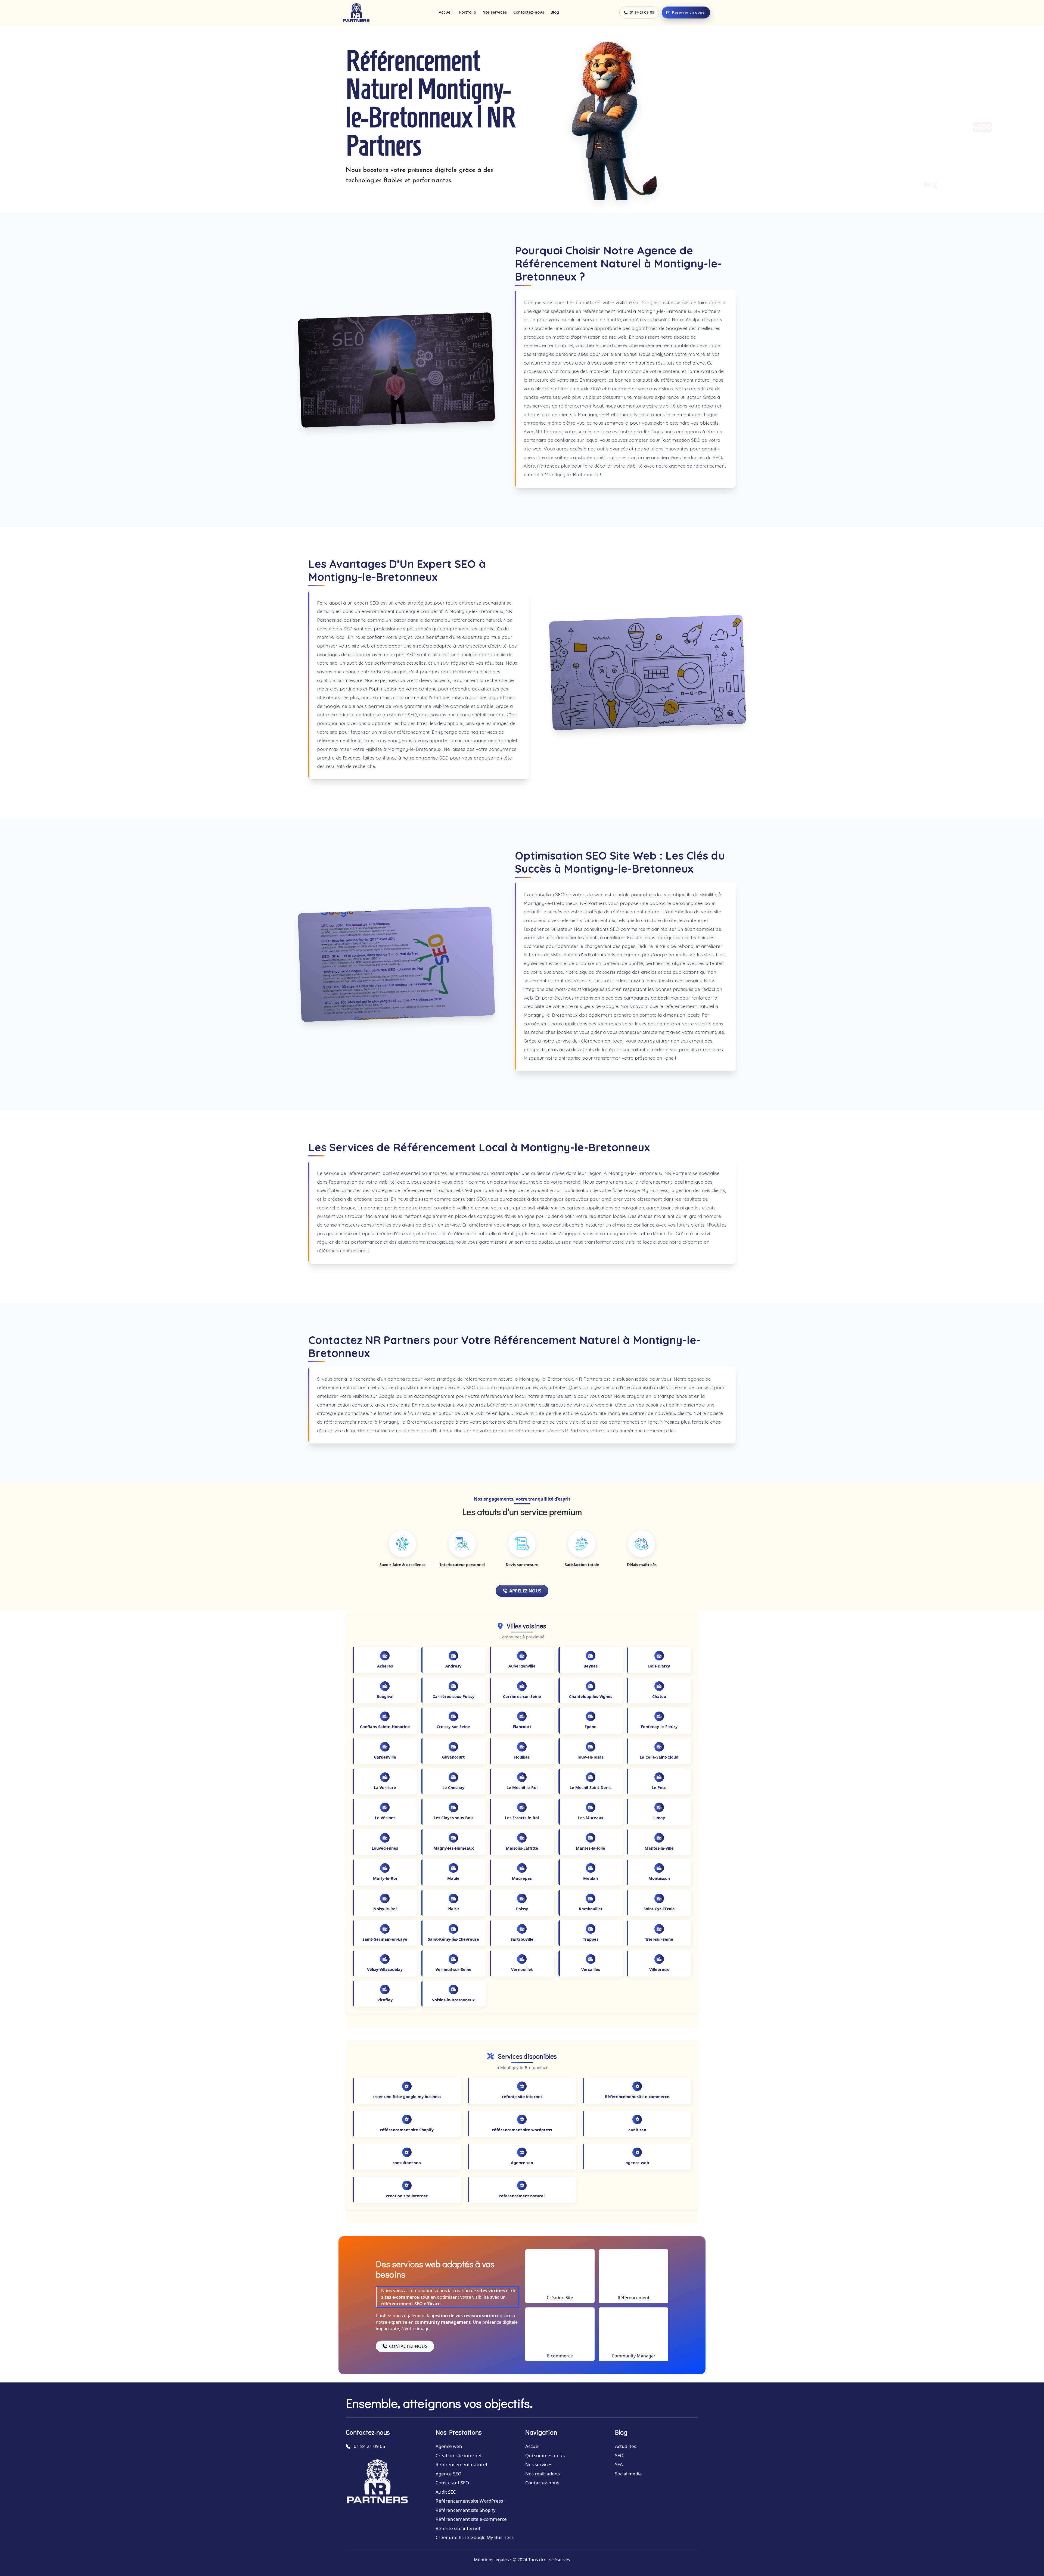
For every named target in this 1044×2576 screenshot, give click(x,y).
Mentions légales (491, 2560)
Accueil (446, 12)
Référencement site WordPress (469, 2501)
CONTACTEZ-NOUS (408, 2346)
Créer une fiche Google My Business (475, 2537)
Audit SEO (446, 2492)
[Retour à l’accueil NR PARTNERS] (356, 13)
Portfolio (468, 12)
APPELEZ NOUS (525, 1591)
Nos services (495, 12)
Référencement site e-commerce (471, 2519)
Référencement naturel (461, 2464)
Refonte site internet (458, 2528)
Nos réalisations (543, 2474)
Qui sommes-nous (545, 2455)
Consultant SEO (452, 2483)
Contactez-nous (529, 12)
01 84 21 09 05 (642, 12)
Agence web (449, 2446)
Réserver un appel (689, 12)
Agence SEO (448, 2474)
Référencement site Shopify (466, 2510)
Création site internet (459, 2455)
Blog (555, 12)
